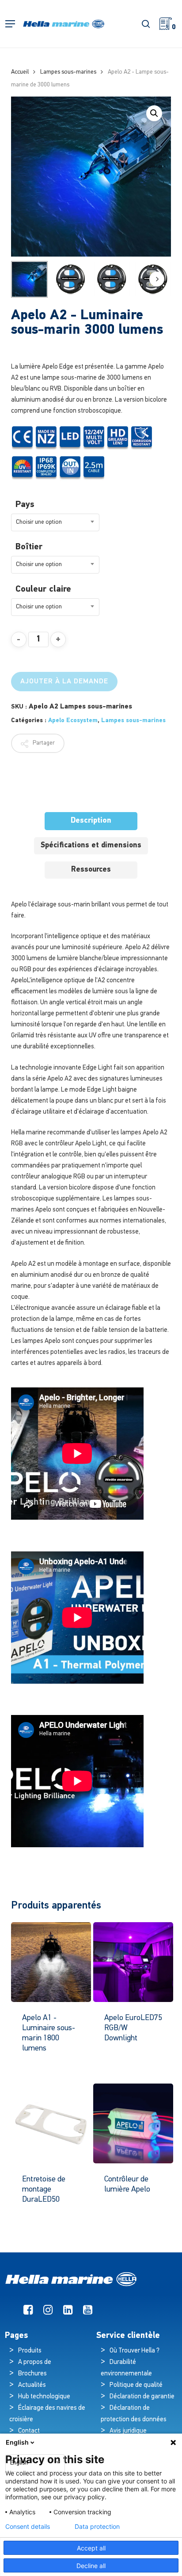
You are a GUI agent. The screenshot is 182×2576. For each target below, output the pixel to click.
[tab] (91, 821)
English (17, 2442)
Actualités (32, 2385)
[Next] (157, 279)
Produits (30, 2351)
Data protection (97, 2527)
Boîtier (29, 547)
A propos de (35, 2362)
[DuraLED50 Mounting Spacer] (51, 2123)
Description (91, 821)
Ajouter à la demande (64, 682)
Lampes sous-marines (68, 72)
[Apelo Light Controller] (133, 2123)
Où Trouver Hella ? (135, 2351)
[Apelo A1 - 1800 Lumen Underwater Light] (51, 1962)
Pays (25, 505)
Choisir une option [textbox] (39, 522)
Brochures (32, 2374)
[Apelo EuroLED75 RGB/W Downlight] (133, 1962)
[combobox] (55, 522)
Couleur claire (43, 589)
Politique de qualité (136, 2385)
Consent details (28, 2527)
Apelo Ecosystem (73, 721)
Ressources (91, 870)
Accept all (91, 2548)
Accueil (20, 72)
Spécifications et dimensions (91, 845)
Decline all (91, 2566)
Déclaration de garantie (142, 2397)
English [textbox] (19, 2463)
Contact (29, 2431)
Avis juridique (128, 2431)
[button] (10, 24)
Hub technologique (44, 2397)
